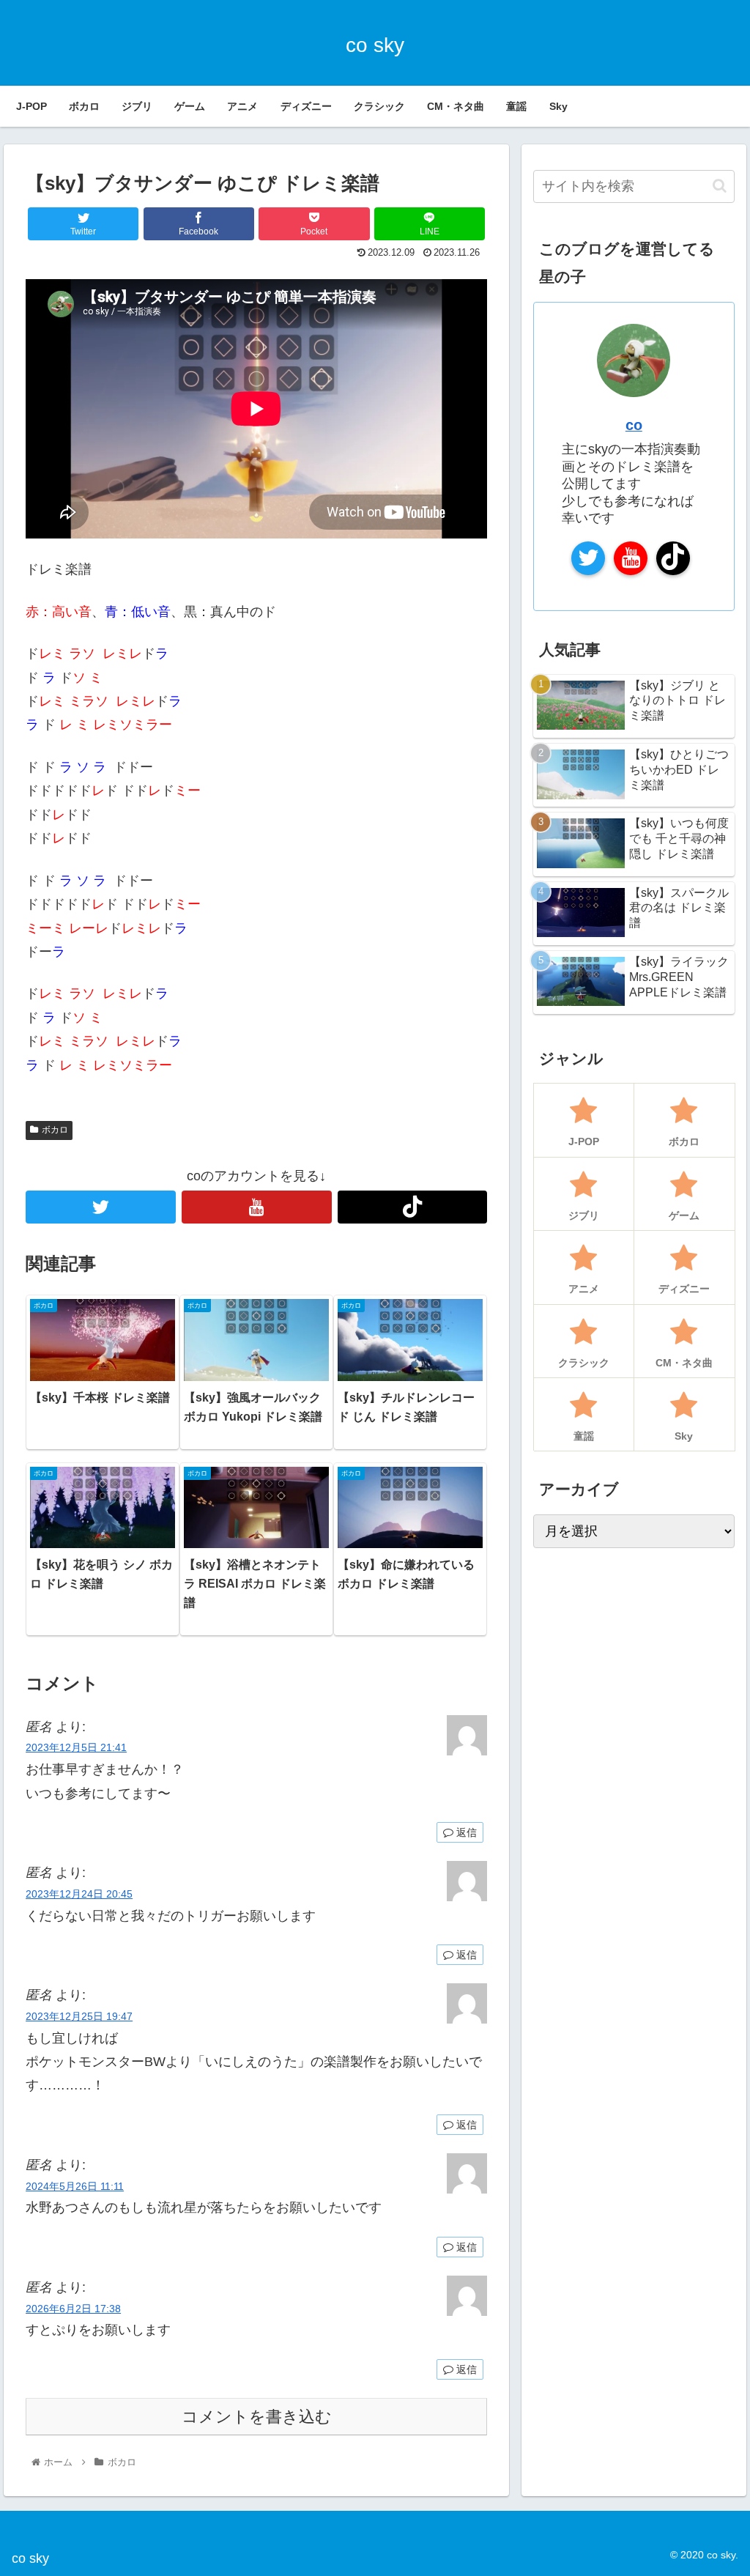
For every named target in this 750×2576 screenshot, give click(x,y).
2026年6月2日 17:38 (73, 2309)
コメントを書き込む (257, 2417)
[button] (720, 186)
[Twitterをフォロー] (101, 1207)
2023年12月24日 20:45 (79, 1894)
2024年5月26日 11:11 (75, 2186)
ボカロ (55, 1130)
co (634, 425)
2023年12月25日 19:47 (79, 2016)
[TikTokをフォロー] (413, 1207)
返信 (465, 1832)
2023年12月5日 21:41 (76, 1747)
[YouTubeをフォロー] (257, 1207)
